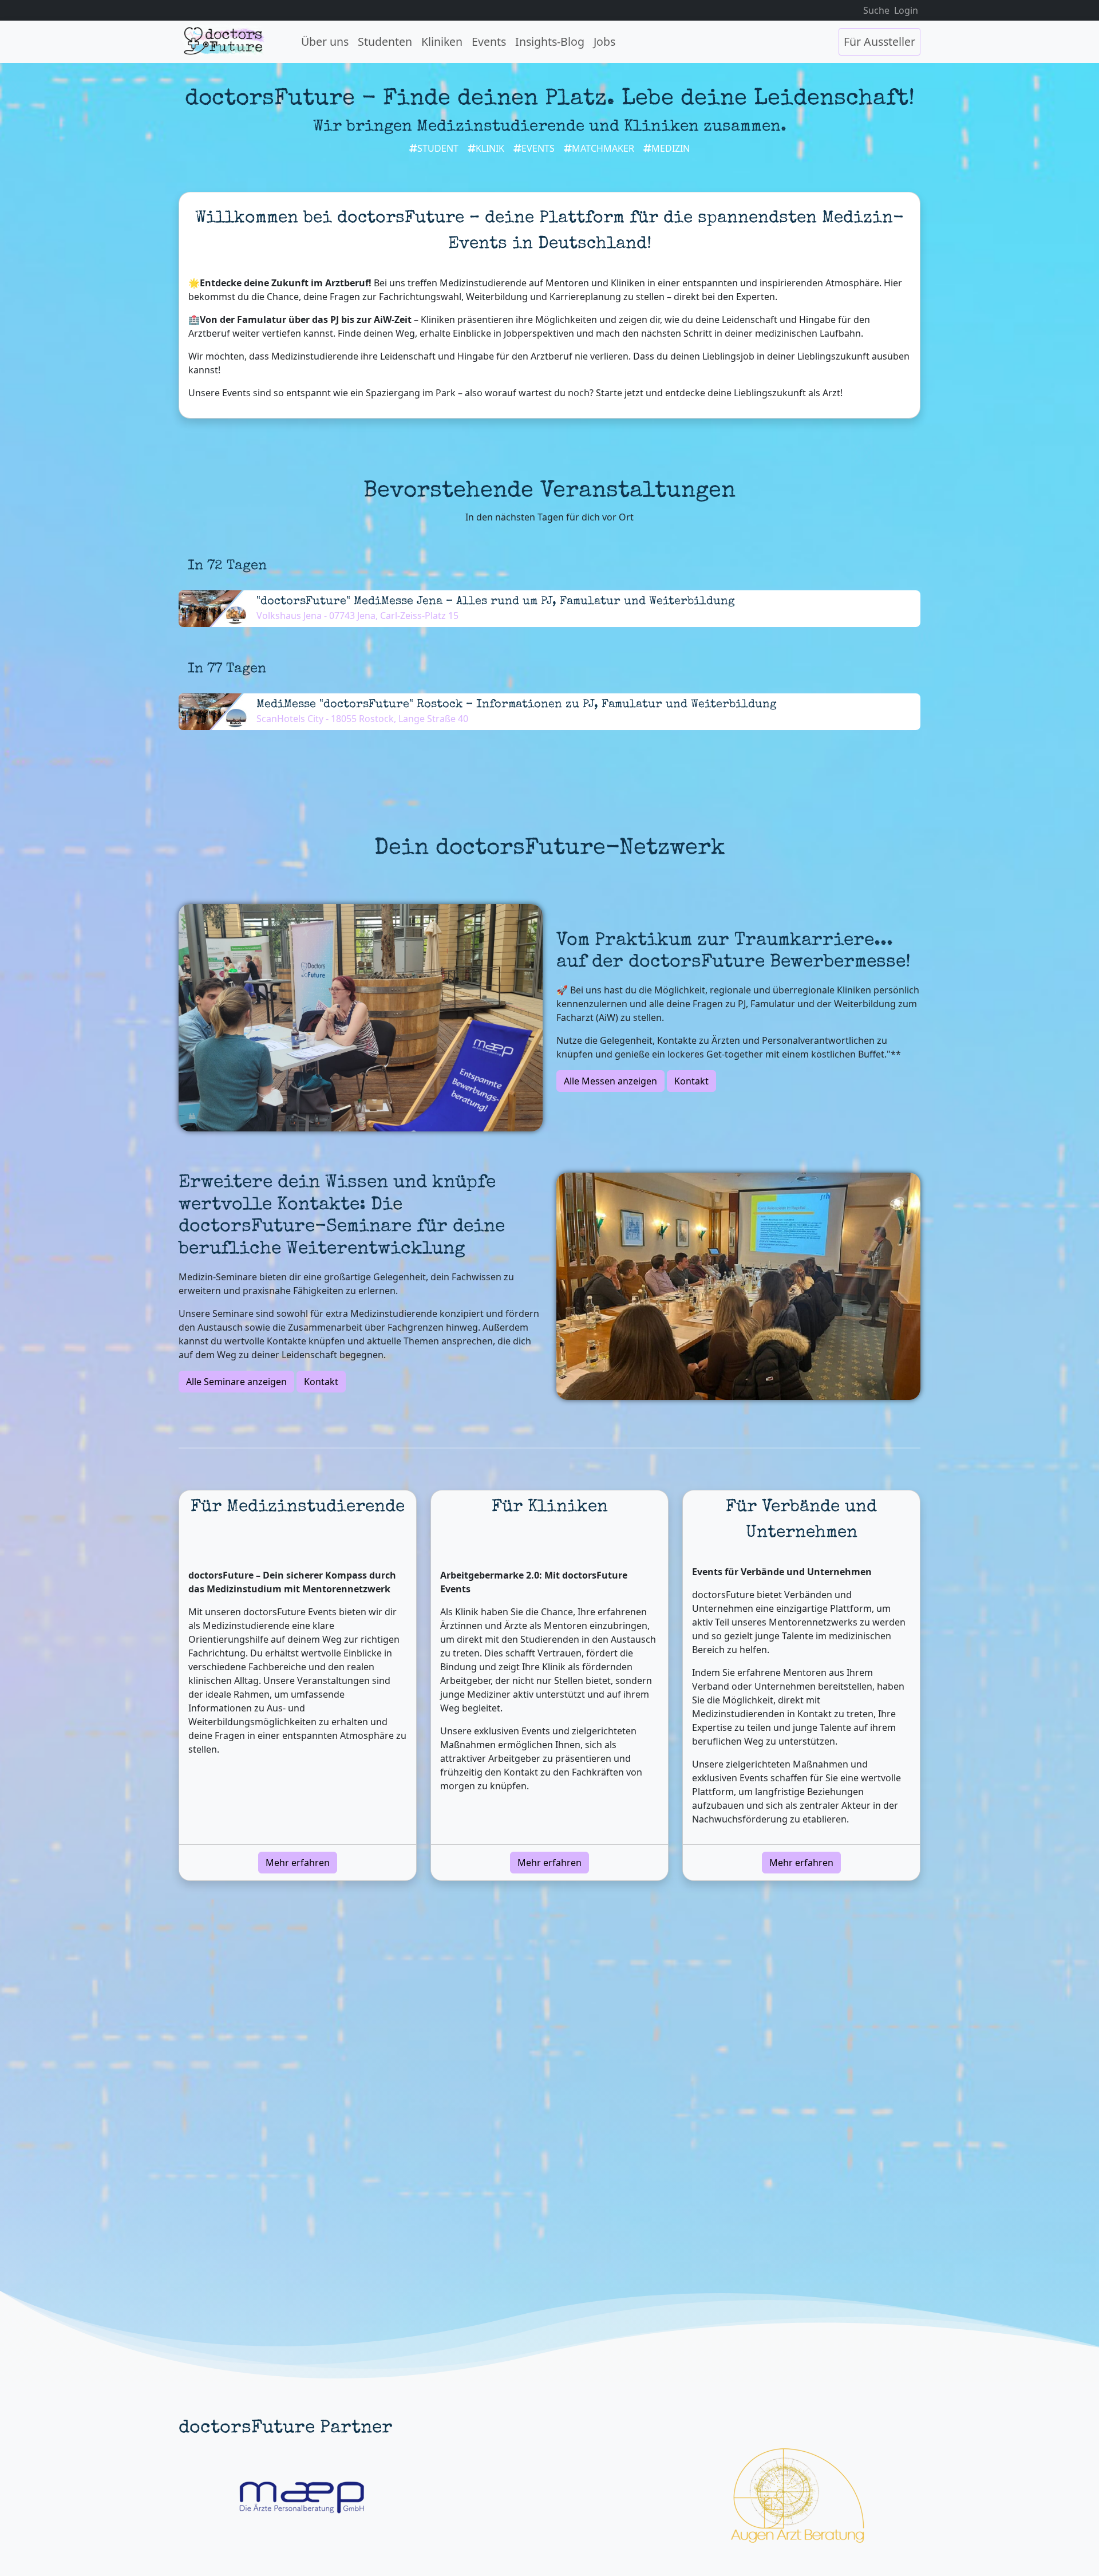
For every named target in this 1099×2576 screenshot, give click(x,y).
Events (489, 42)
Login (906, 10)
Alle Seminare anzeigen (236, 1382)
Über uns (325, 42)
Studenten (385, 42)
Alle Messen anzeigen (610, 1081)
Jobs (604, 42)
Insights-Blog (550, 42)
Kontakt (691, 1081)
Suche (876, 10)
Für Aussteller (879, 42)
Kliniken (442, 42)
